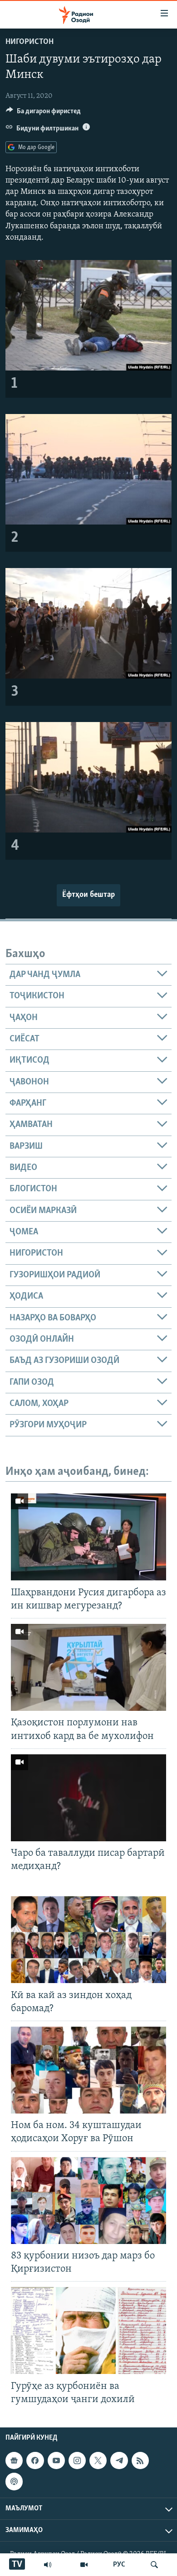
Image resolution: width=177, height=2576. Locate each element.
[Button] (43, 113)
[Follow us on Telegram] (119, 2460)
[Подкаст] (14, 2481)
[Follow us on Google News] (14, 2460)
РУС (119, 2565)
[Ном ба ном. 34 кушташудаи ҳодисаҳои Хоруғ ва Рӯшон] (88, 2070)
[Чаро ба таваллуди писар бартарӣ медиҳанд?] (88, 1798)
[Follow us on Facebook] (35, 2460)
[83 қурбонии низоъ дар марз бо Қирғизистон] (88, 2200)
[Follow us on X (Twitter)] (98, 2460)
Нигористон (29, 42)
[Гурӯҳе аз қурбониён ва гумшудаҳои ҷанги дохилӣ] (88, 2330)
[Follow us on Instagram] (77, 2460)
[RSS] (140, 2460)
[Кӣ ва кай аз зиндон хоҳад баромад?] (88, 1940)
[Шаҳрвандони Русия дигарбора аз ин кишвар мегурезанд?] (88, 1537)
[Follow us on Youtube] (56, 2460)
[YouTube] (84, 2565)
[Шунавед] (48, 2565)
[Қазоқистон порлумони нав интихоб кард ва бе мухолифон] (88, 1667)
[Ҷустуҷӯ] (154, 2565)
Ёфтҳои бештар (88, 895)
